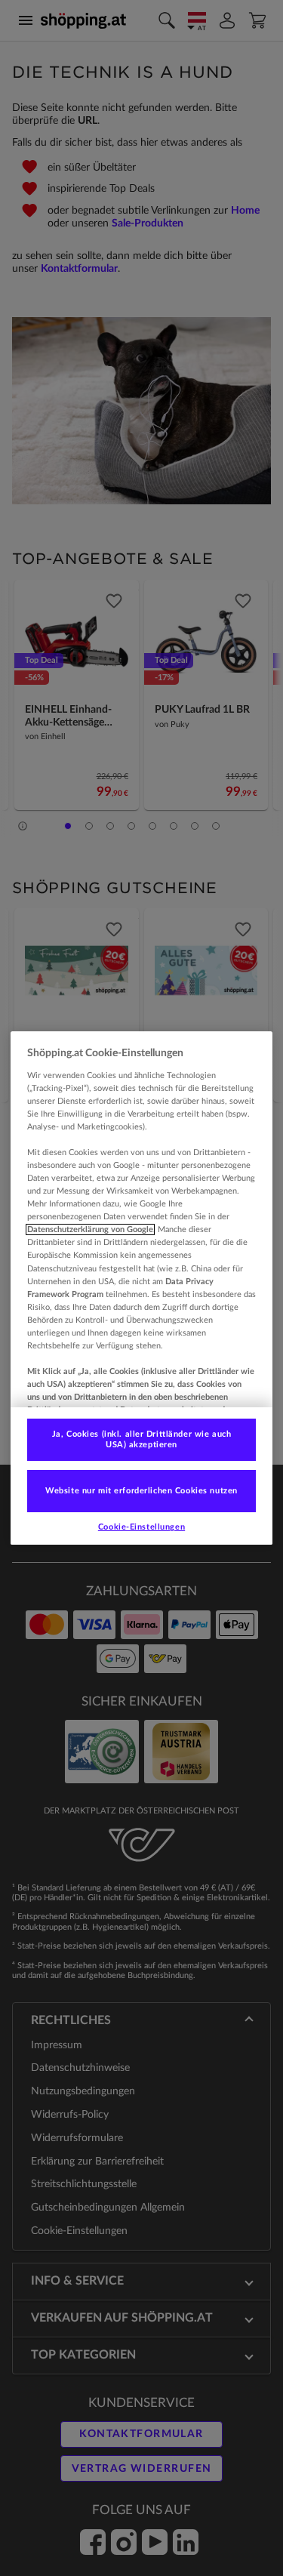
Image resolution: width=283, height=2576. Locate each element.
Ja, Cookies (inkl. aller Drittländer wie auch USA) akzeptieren (142, 1439)
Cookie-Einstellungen (141, 1527)
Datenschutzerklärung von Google (90, 1229)
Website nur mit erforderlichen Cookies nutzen (141, 1491)
